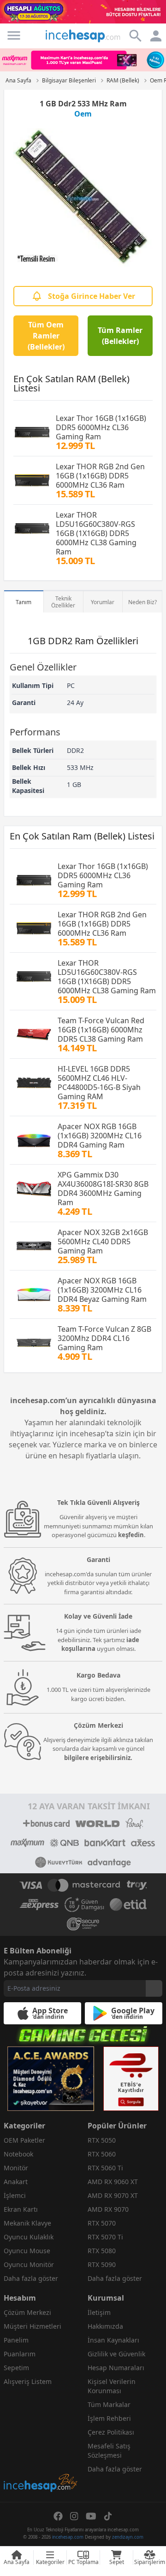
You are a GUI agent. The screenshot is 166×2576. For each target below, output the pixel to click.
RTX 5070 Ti (105, 2237)
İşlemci (15, 2195)
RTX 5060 (102, 2154)
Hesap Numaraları (116, 2368)
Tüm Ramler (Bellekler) (120, 336)
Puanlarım (20, 2354)
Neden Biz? (142, 602)
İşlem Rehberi (109, 2418)
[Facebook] (58, 2516)
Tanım (24, 602)
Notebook (18, 2154)
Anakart (16, 2182)
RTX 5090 (102, 2264)
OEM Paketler (24, 2140)
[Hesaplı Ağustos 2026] (83, 12)
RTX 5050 (102, 2140)
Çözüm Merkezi (27, 2312)
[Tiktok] (108, 2516)
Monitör (16, 2168)
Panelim (16, 2340)
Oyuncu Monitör (29, 2264)
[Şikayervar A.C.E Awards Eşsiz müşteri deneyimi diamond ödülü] (51, 2079)
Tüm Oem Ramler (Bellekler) (46, 336)
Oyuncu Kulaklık (29, 2237)
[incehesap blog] (41, 2442)
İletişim (99, 2312)
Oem (83, 114)
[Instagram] (74, 2516)
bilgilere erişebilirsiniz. (98, 1758)
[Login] (14, 35)
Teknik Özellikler (63, 602)
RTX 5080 (102, 2251)
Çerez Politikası (111, 2432)
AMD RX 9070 (108, 2209)
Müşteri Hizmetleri (33, 2326)
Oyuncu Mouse (27, 2251)
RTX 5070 (102, 2223)
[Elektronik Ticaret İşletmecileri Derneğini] (128, 1905)
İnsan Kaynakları (113, 2340)
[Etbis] (131, 2079)
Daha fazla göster (31, 2278)
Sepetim (16, 2368)
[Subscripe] (154, 1988)
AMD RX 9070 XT (113, 2195)
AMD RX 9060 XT (113, 2182)
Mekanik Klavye (27, 2223)
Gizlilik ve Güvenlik (116, 2354)
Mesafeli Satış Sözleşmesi (109, 2451)
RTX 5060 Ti (105, 2168)
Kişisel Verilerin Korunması (112, 2386)
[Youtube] (91, 2516)
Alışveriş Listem (28, 2381)
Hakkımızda (105, 2326)
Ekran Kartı (21, 2209)
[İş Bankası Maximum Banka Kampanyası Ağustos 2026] (83, 60)
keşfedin (131, 1535)
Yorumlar (103, 602)
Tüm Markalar (109, 2404)
